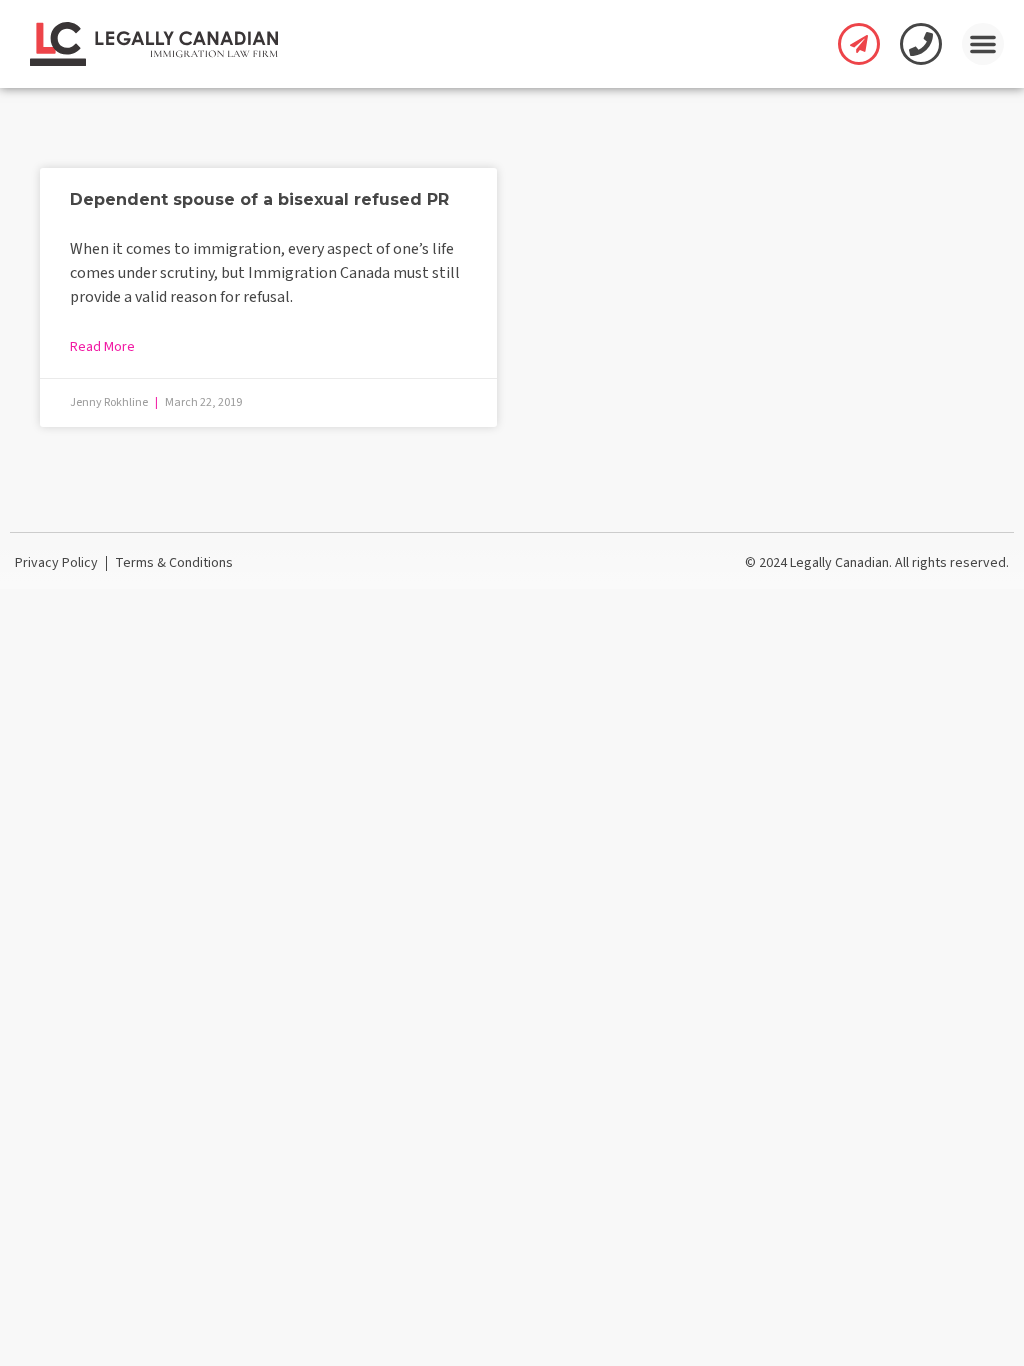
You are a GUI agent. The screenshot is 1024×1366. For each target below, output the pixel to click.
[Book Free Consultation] (859, 44)
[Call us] (921, 44)
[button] (983, 44)
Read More (102, 347)
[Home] (154, 44)
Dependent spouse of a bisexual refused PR (259, 199)
